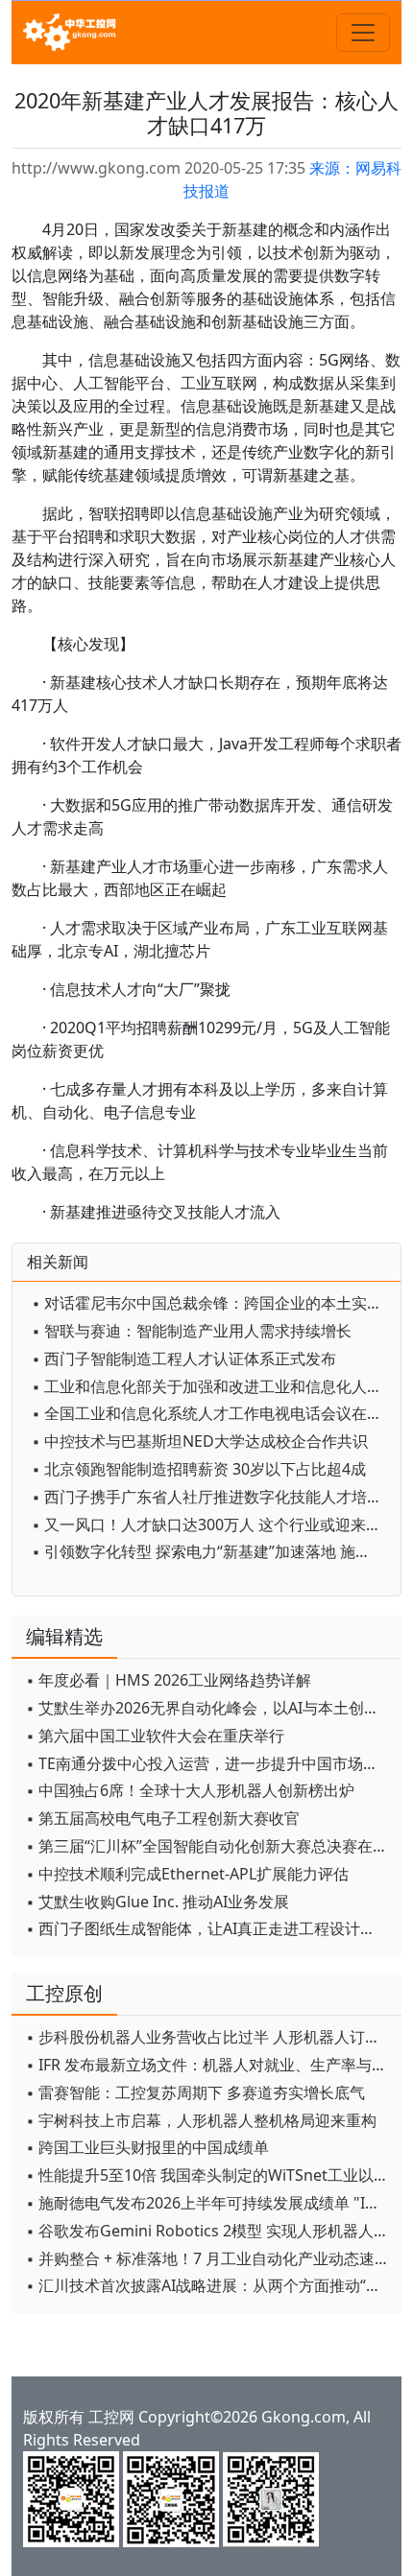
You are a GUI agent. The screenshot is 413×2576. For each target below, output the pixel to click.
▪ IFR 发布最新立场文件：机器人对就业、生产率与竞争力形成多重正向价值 (209, 2065)
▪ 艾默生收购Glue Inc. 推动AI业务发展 (158, 1902)
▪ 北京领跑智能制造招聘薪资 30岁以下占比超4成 (199, 1469)
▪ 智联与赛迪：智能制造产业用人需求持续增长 (192, 1331)
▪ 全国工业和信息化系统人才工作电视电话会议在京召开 (211, 1413)
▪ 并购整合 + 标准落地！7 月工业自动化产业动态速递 (208, 2258)
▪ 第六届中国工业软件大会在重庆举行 (155, 1736)
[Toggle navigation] (363, 33)
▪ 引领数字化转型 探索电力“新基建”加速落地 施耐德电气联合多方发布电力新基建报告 (211, 1551)
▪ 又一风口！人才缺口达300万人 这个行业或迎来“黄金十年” (211, 1524)
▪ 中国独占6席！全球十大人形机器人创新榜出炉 (190, 1790)
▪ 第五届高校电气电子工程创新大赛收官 (163, 1818)
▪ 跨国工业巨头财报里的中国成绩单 (147, 2147)
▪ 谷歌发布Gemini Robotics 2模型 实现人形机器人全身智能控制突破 (209, 2231)
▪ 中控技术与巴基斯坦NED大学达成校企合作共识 (200, 1441)
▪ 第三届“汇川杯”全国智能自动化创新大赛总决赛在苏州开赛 (209, 1846)
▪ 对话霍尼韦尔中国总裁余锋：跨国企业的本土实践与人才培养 (211, 1303)
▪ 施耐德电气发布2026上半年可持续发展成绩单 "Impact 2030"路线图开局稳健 (209, 2203)
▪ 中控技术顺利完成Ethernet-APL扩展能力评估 (187, 1874)
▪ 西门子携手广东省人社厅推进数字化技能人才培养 (207, 1497)
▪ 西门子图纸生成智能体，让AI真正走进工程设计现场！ (209, 1928)
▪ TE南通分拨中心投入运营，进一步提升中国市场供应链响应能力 (209, 1763)
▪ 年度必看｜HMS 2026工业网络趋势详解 (169, 1680)
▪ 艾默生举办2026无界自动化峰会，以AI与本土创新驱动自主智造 (209, 1708)
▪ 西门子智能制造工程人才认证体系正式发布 (184, 1359)
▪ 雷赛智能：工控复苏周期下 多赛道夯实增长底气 (195, 2092)
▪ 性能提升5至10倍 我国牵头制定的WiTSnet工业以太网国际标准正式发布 (209, 2175)
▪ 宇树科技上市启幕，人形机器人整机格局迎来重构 (201, 2120)
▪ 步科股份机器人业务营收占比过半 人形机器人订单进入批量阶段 (209, 2037)
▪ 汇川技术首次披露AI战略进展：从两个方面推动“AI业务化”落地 (209, 2285)
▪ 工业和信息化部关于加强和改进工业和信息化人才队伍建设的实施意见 (211, 1386)
